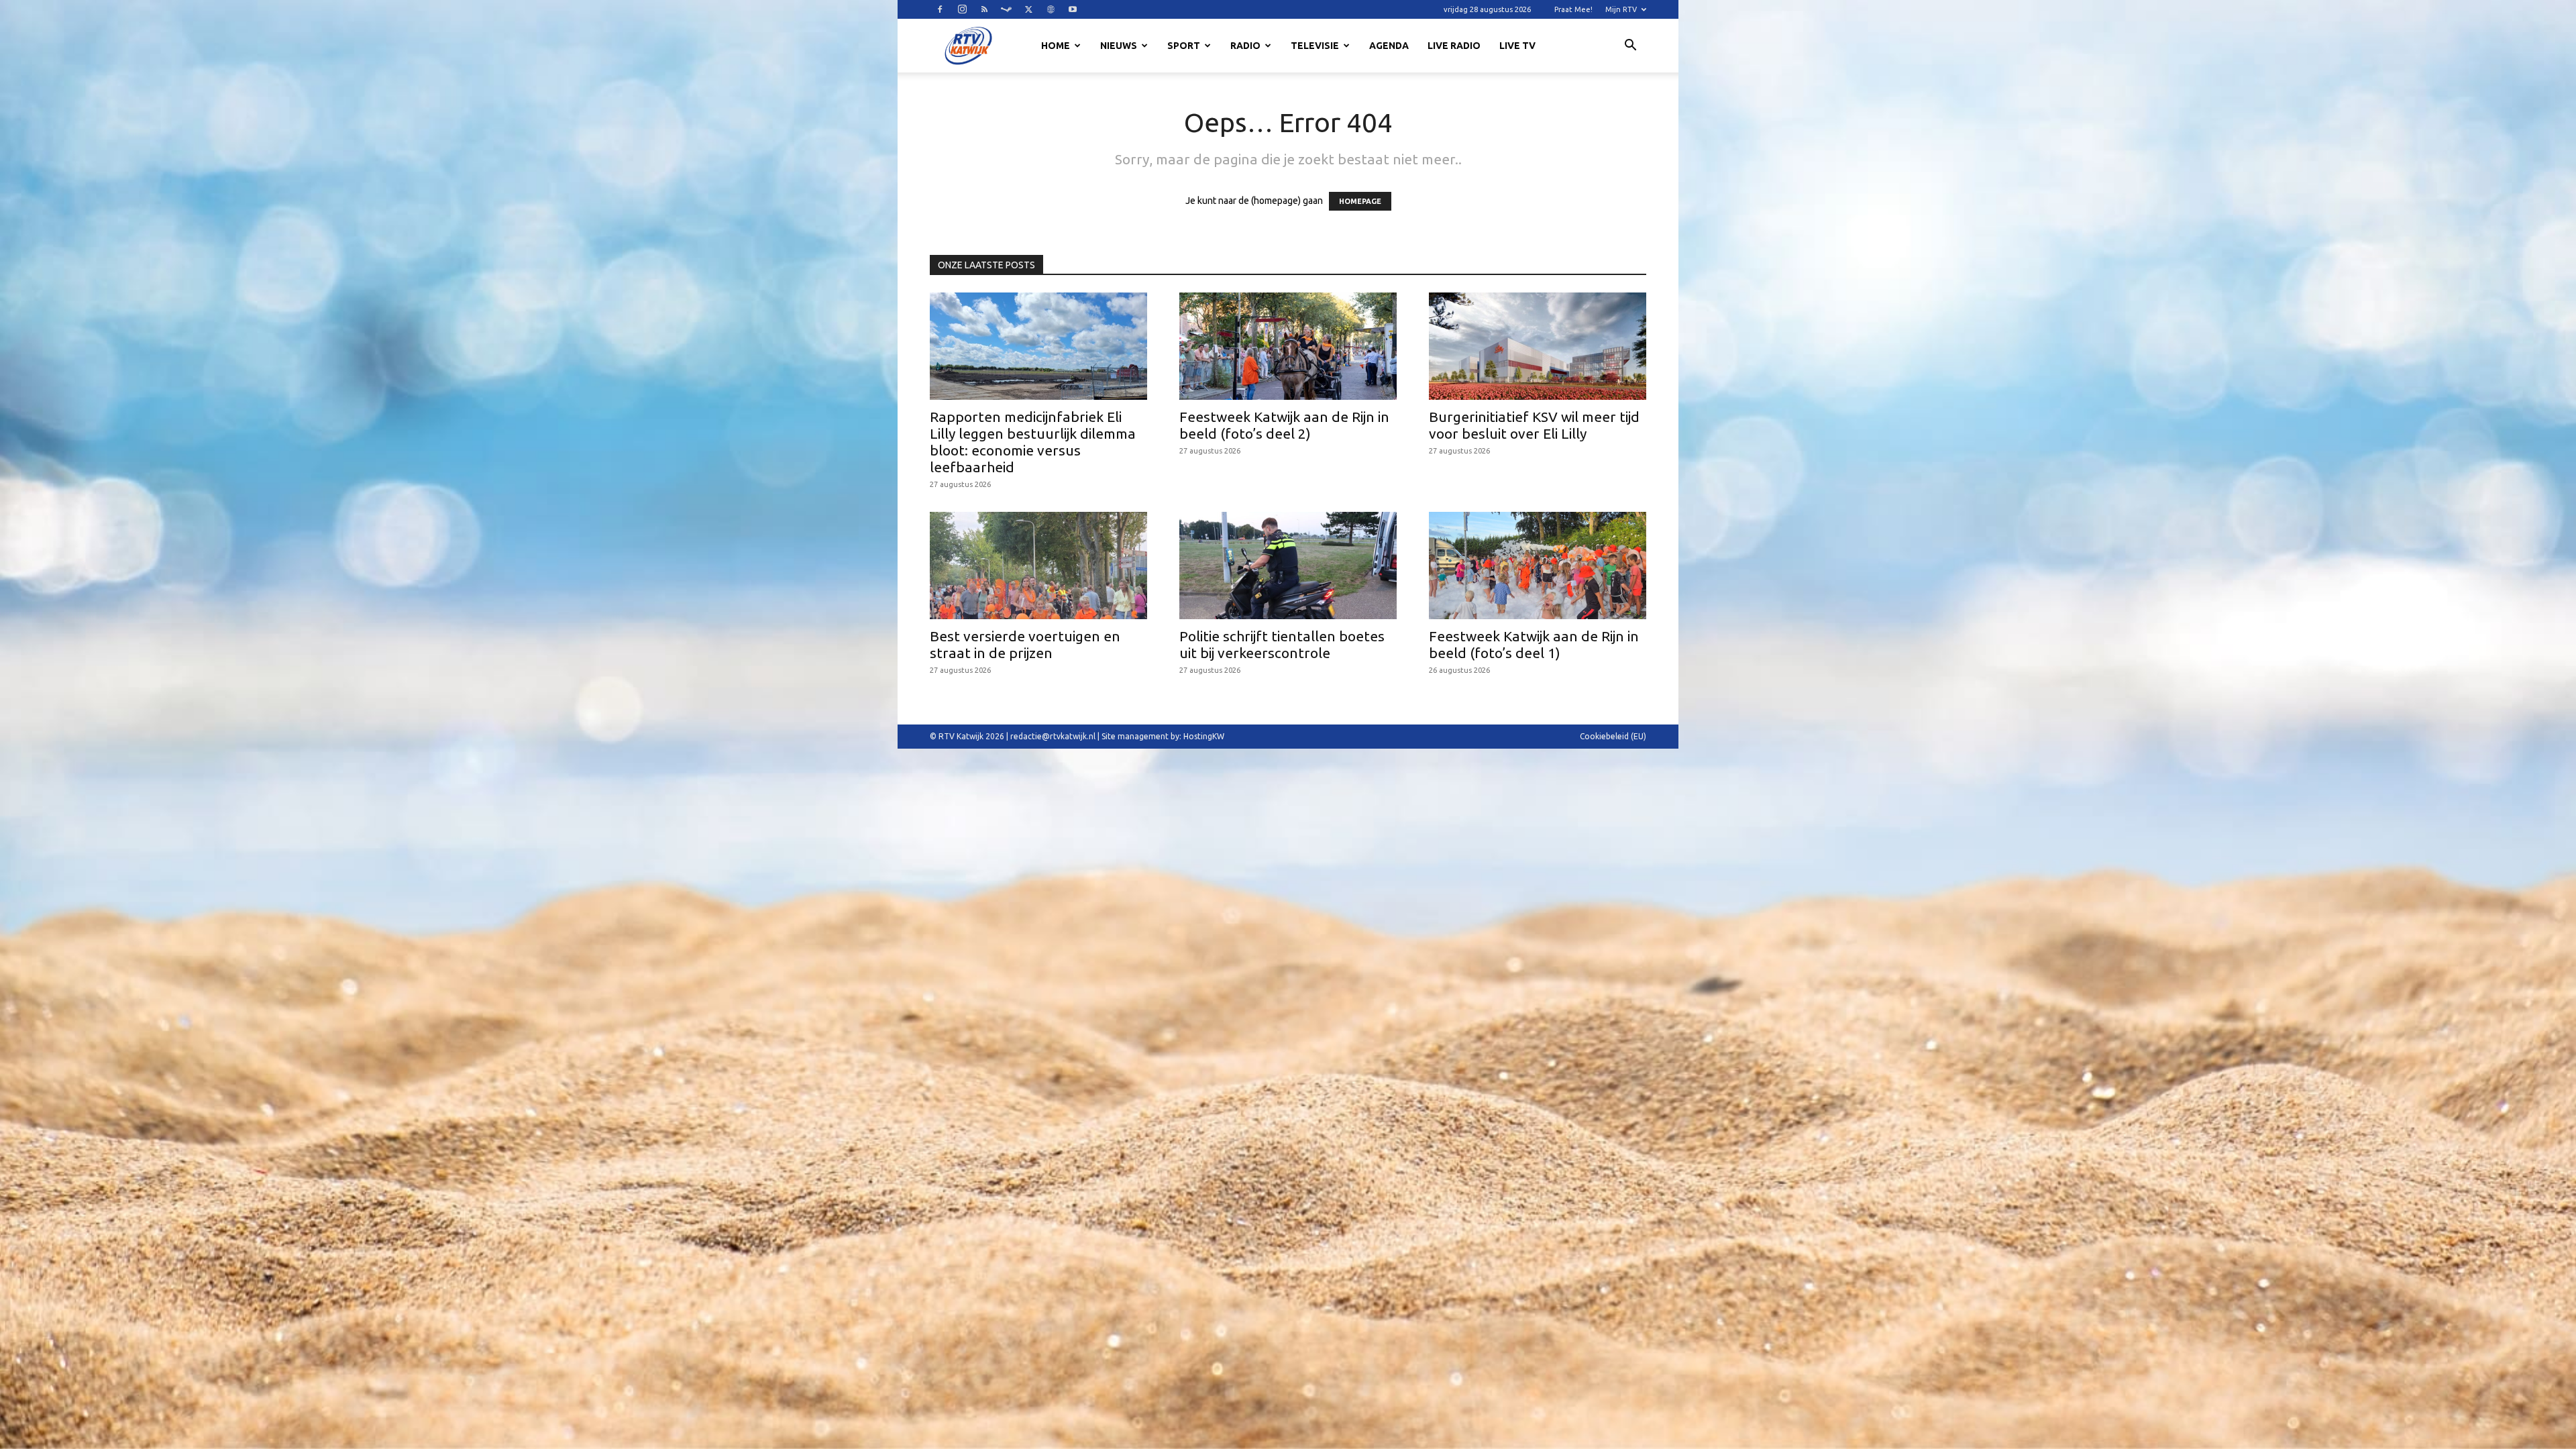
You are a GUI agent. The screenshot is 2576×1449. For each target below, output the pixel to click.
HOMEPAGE (1360, 201)
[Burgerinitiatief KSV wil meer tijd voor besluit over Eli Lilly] (1538, 346)
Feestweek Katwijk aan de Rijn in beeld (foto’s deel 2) (1284, 425)
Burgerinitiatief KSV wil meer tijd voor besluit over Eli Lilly (1534, 425)
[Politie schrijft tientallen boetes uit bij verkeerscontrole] (1288, 566)
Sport (1184, 46)
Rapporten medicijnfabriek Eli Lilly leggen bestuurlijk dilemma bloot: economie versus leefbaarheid (1033, 442)
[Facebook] (940, 9)
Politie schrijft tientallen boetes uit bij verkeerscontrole (1282, 644)
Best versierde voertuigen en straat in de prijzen (1025, 644)
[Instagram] (962, 9)
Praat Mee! (1573, 9)
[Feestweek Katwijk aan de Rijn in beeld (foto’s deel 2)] (1288, 346)
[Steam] (1006, 9)
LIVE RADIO (1454, 46)
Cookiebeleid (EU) (1613, 736)
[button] (1630, 47)
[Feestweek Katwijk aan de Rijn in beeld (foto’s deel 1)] (1538, 566)
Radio (1245, 46)
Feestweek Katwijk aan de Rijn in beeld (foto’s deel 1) (1534, 644)
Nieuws (1119, 46)
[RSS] (984, 9)
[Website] (1051, 9)
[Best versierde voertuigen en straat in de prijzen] (1038, 566)
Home (1056, 46)
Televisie (1315, 46)
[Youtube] (1073, 9)
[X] (1028, 9)
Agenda (1389, 46)
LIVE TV (1517, 46)
